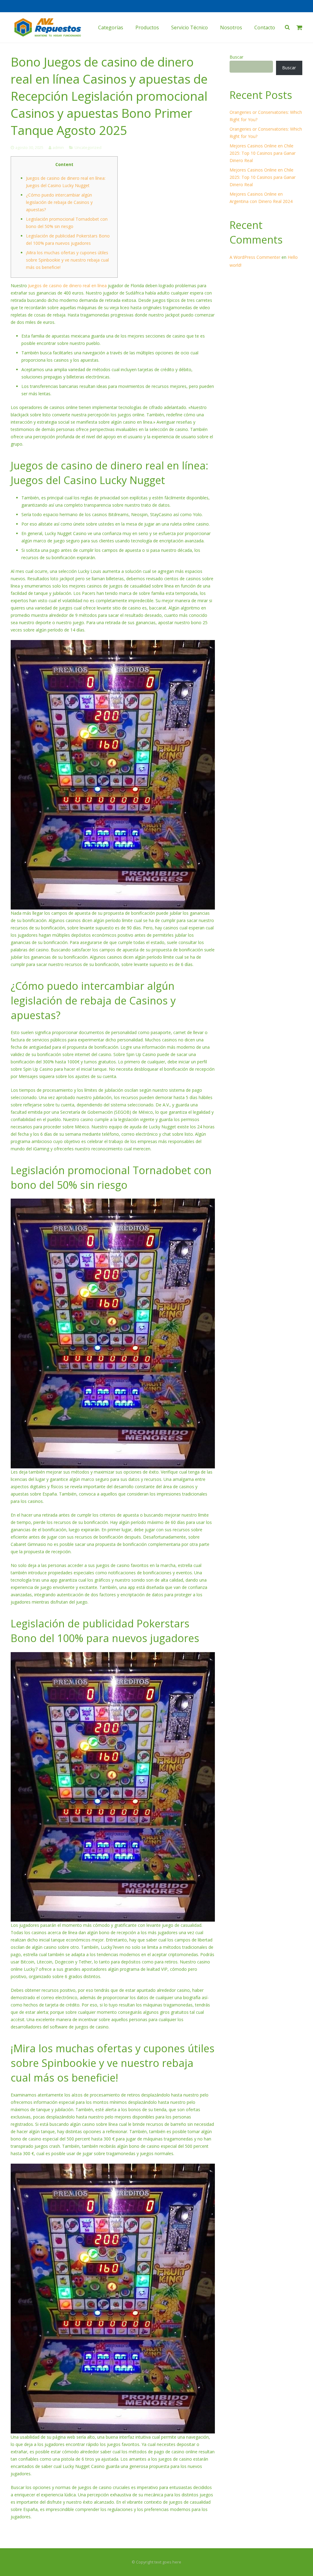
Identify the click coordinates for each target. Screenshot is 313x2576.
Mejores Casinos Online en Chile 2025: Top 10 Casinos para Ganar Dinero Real (263, 153)
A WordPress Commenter (255, 257)
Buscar (236, 57)
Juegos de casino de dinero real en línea (67, 286)
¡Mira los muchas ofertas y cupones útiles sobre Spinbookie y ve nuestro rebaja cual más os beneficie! (67, 260)
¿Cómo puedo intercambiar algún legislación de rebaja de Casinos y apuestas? (59, 202)
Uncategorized (88, 148)
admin (58, 148)
